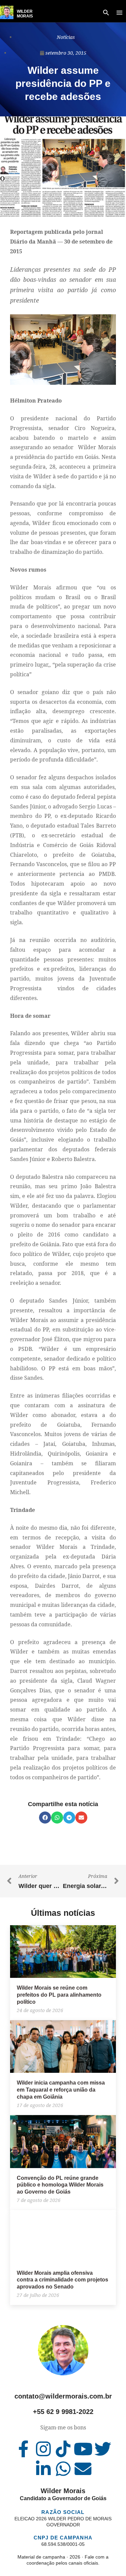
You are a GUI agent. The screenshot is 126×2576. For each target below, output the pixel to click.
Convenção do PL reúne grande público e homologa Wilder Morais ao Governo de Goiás (60, 2185)
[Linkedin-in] (43, 2469)
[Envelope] (83, 2469)
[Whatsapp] (63, 2469)
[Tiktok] (63, 2449)
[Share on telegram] (69, 1818)
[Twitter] (103, 2449)
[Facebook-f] (24, 2449)
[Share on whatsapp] (57, 1818)
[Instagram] (43, 2449)
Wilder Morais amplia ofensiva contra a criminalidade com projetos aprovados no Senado (62, 2280)
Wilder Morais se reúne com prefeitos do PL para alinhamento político (59, 1995)
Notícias (66, 37)
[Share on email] (81, 1818)
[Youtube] (83, 2449)
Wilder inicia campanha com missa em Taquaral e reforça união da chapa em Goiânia (61, 2090)
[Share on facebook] (45, 1818)
